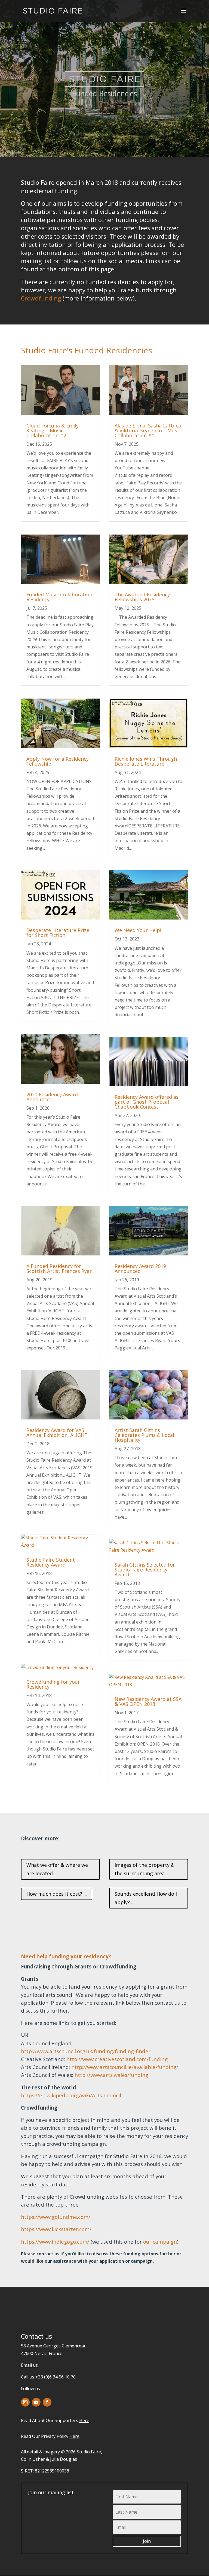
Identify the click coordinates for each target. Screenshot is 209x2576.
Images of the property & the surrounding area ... (145, 1869)
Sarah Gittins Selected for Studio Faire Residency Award (145, 1570)
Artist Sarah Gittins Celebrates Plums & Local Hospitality (144, 1435)
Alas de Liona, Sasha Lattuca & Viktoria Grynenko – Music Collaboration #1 (148, 430)
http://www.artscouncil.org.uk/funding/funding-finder (86, 2051)
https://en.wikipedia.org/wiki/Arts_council (71, 2095)
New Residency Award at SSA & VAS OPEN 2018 (148, 1701)
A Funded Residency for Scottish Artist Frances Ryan (59, 1269)
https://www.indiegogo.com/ (56, 2242)
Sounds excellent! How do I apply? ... (146, 1898)
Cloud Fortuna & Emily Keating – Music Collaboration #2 (53, 430)
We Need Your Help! (138, 930)
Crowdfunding (41, 298)
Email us (29, 2365)
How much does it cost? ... (57, 1894)
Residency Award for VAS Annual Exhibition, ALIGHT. (58, 1433)
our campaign (160, 2242)
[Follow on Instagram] (25, 2402)
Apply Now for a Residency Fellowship (58, 761)
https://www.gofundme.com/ (56, 2217)
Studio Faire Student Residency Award (51, 1562)
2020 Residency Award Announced (52, 1097)
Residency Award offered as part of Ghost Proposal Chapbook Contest (147, 1102)
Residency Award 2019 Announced (140, 1269)
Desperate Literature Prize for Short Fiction (58, 933)
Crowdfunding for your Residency (53, 1684)
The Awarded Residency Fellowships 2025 (142, 597)
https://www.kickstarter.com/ (56, 2229)
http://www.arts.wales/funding (111, 2075)
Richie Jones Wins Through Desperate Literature (146, 761)
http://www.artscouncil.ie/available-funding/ (125, 2067)
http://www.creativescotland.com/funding (117, 2059)
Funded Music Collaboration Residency (59, 597)
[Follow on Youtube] (36, 2402)
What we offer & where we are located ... (57, 1869)
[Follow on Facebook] (47, 2402)
